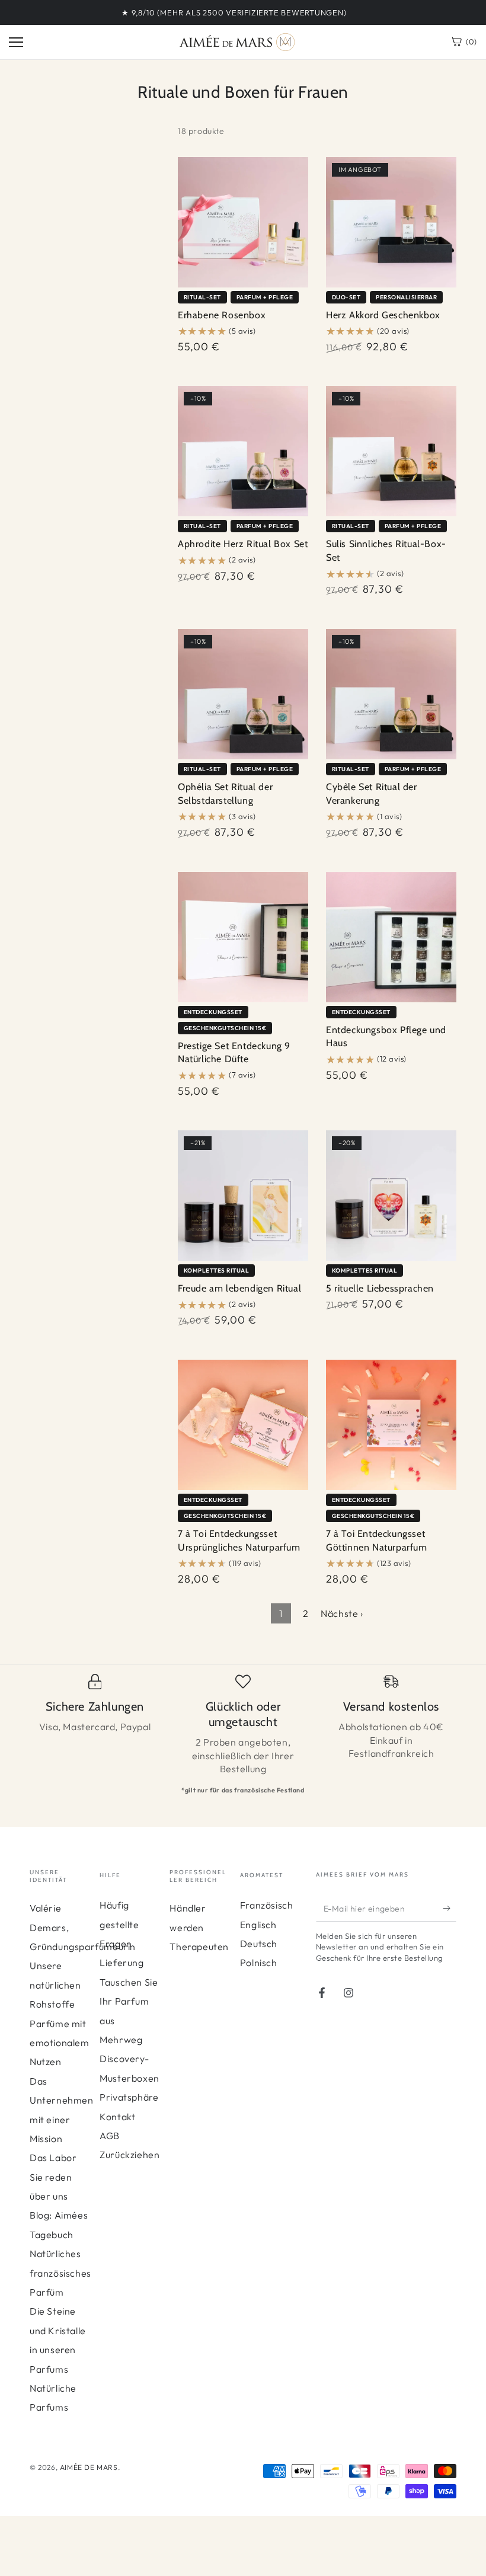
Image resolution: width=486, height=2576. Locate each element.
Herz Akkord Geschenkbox (383, 315)
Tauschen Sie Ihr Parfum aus (129, 2001)
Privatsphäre (129, 2097)
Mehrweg (121, 2040)
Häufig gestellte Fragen (119, 1924)
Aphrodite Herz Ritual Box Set (243, 544)
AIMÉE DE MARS (89, 2467)
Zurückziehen (130, 2155)
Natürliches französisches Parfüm (60, 2273)
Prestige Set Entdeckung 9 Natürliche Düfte (234, 1053)
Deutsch (259, 1944)
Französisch (267, 1905)
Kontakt (117, 2117)
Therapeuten (199, 1947)
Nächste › (342, 1613)
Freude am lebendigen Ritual (239, 1288)
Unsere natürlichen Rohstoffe (55, 1985)
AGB (110, 2136)
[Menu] (16, 42)
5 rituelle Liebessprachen (380, 1288)
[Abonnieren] (450, 1908)
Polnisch (259, 1963)
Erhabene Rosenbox (222, 315)
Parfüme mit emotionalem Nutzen (60, 2043)
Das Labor (53, 2158)
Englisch (258, 1925)
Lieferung (121, 1963)
